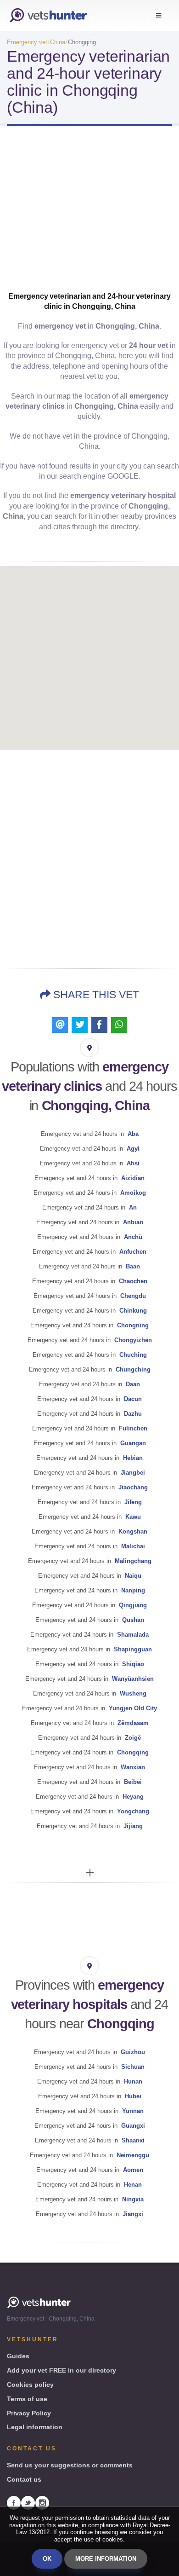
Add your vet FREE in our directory (62, 2370)
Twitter (28, 2503)
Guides (18, 2356)
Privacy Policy (29, 2413)
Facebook (14, 2503)
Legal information (35, 2427)
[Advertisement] (89, 217)
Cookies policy (30, 2385)
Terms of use (27, 2399)
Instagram (42, 2503)
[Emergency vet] (48, 15)
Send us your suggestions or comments (70, 2465)
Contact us (24, 2479)
